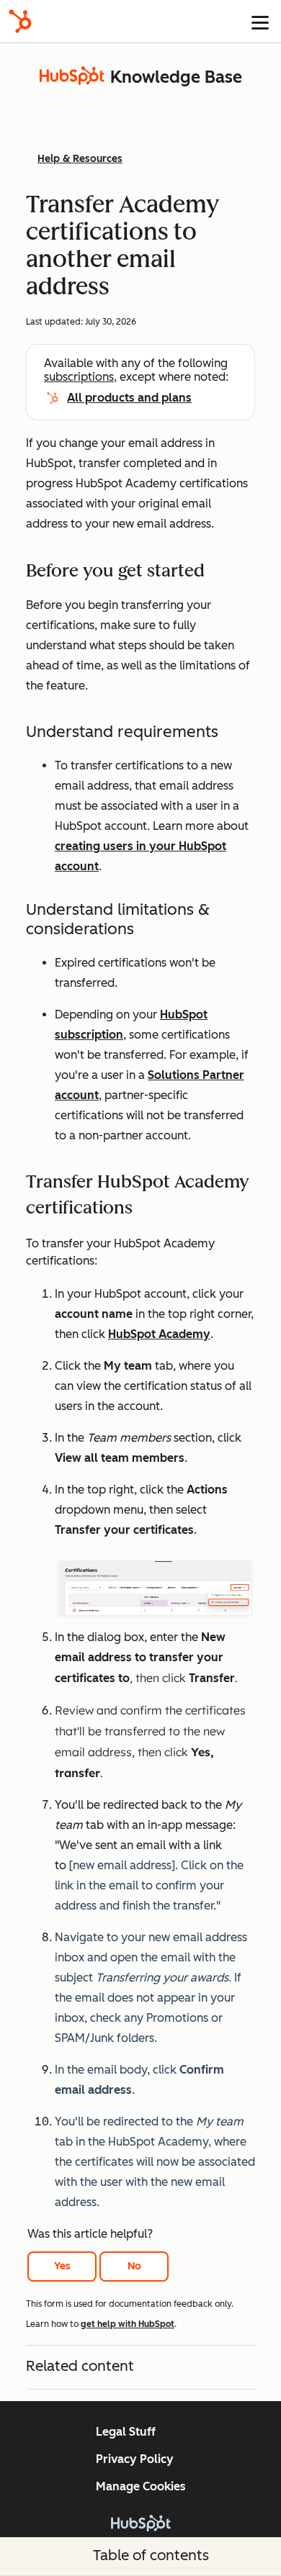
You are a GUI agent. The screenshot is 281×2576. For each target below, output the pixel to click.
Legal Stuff (126, 2432)
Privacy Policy (135, 2459)
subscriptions (79, 377)
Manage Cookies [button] (141, 2486)
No (134, 2266)
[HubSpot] (20, 21)
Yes (62, 2266)
